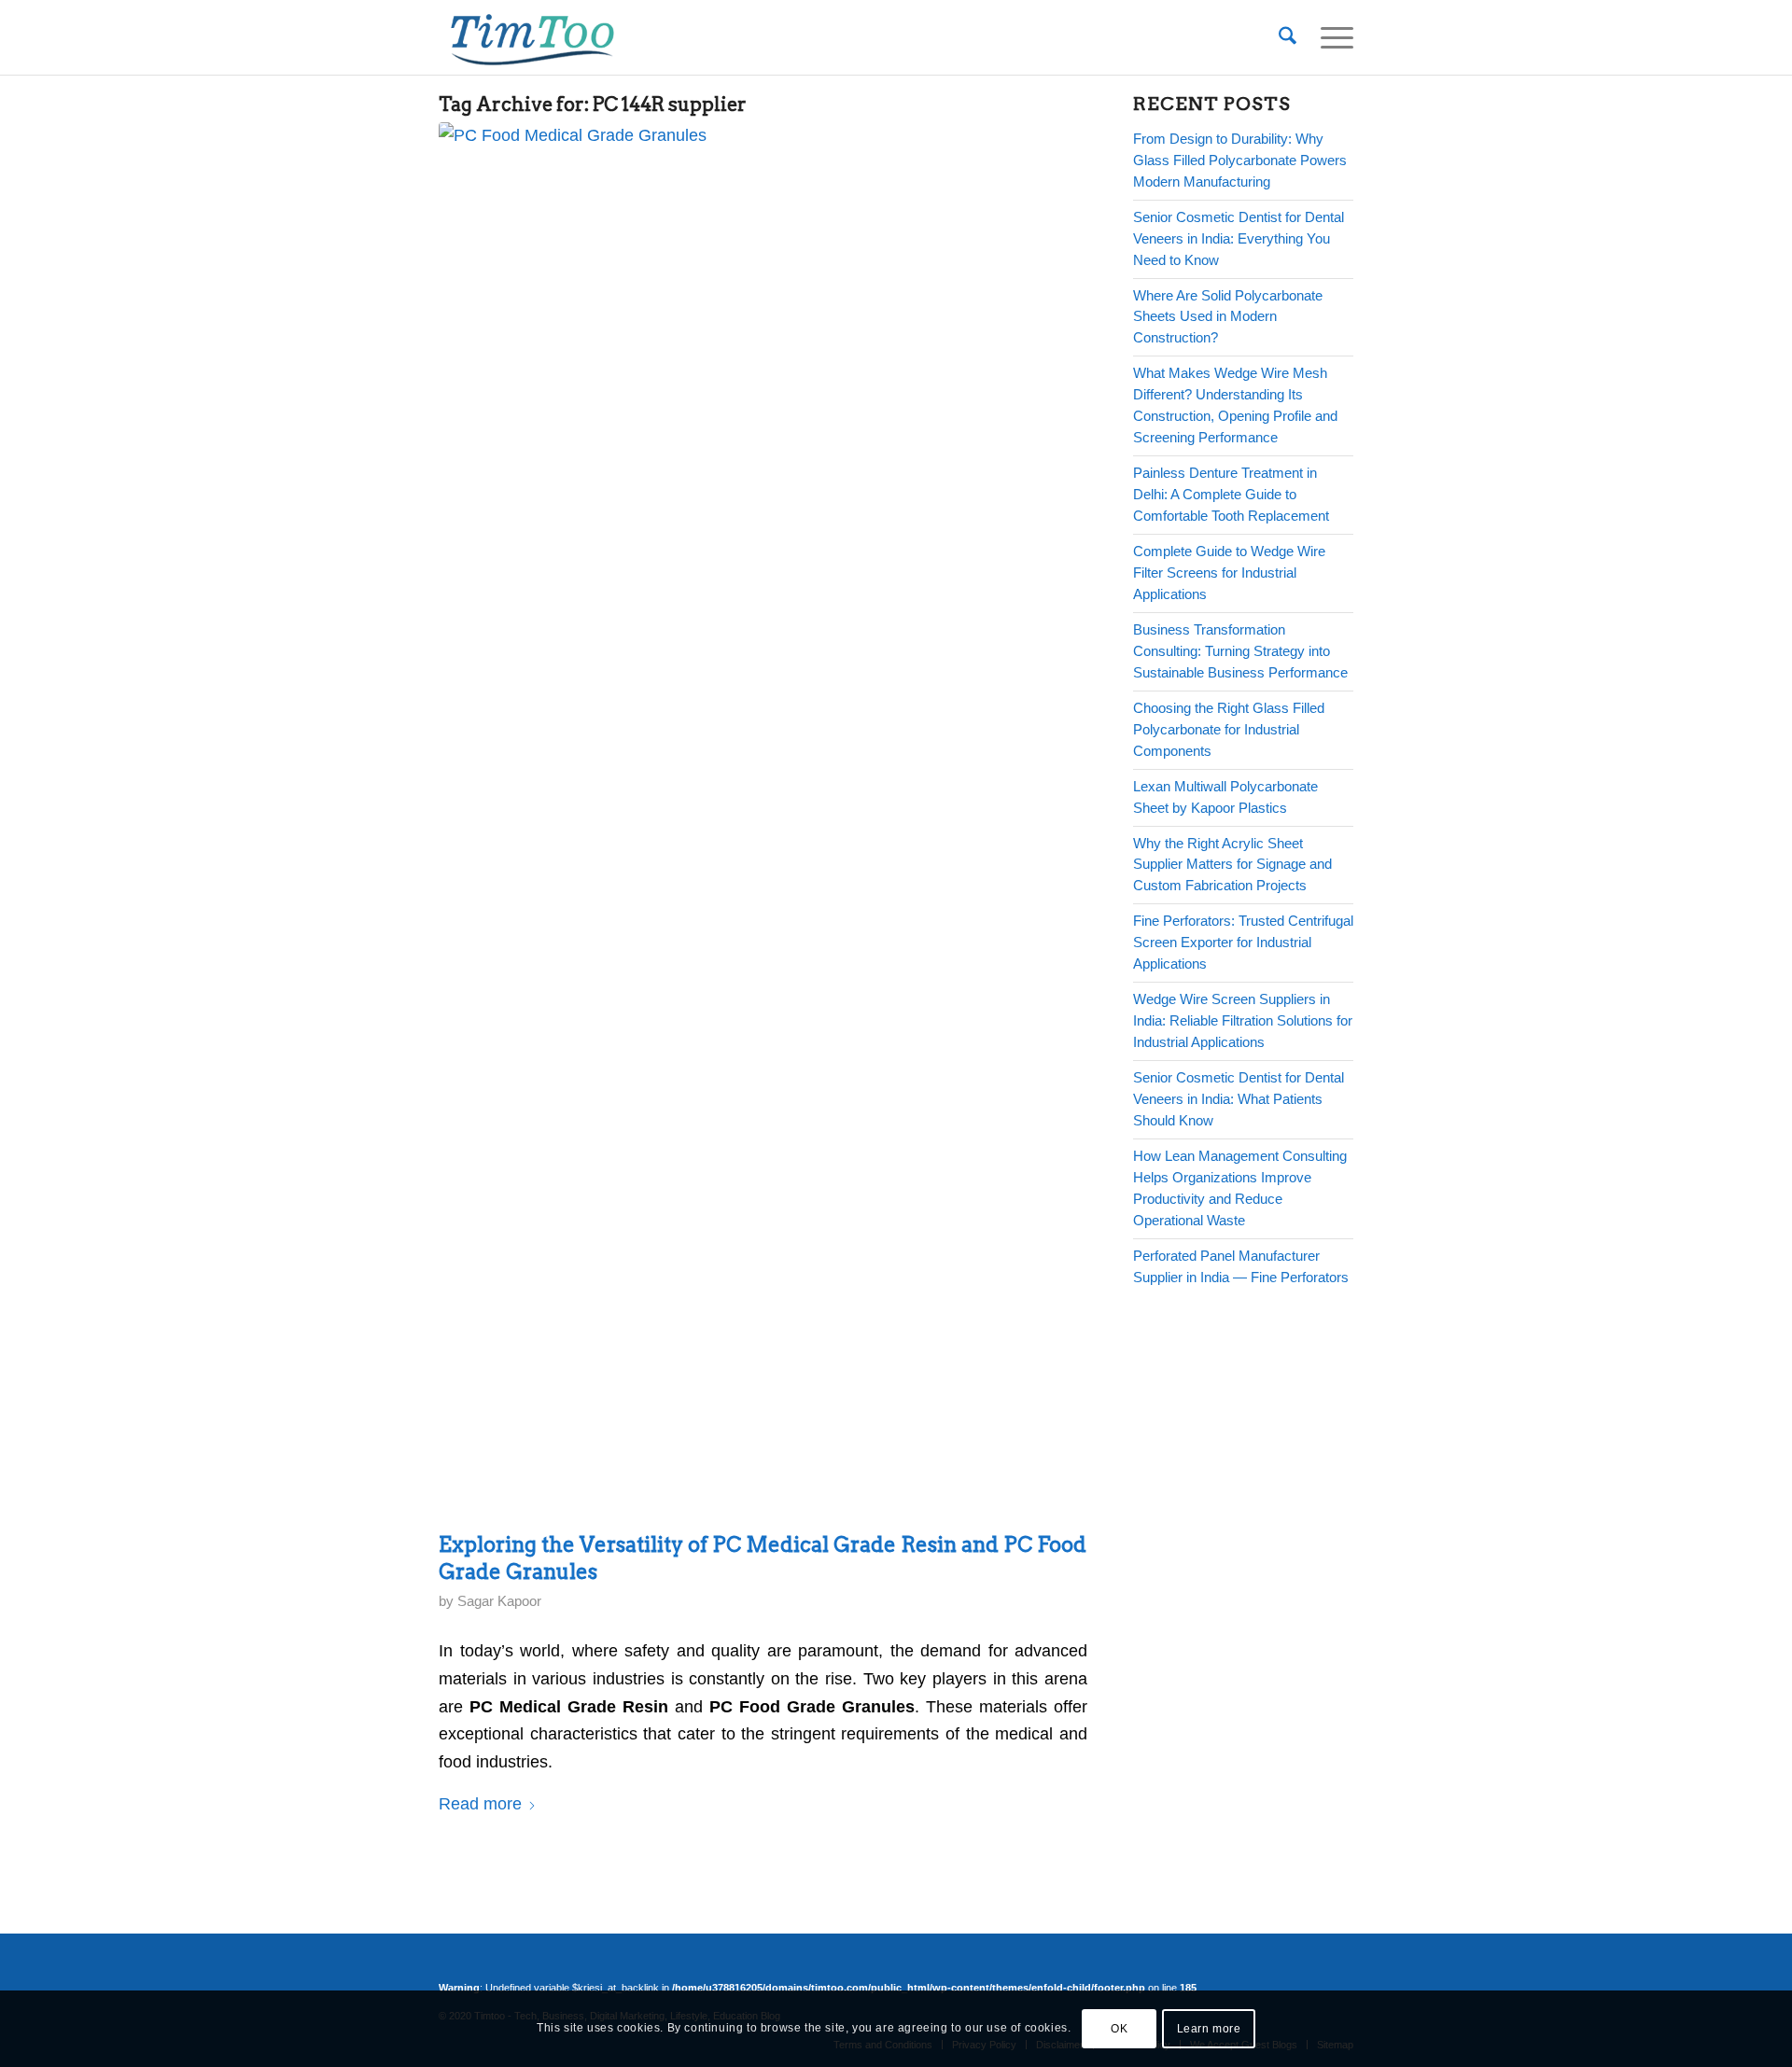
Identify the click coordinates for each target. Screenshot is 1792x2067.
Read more (480, 1804)
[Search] (1288, 37)
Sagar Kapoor (499, 1601)
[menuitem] (1288, 37)
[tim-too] (532, 37)
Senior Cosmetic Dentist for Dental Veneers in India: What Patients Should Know (1239, 1099)
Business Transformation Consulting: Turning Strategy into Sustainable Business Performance (1240, 651)
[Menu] (1331, 37)
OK (1119, 2029)
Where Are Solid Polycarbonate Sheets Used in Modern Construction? (1228, 317)
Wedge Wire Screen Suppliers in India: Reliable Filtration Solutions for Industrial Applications (1243, 1020)
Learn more (1209, 2029)
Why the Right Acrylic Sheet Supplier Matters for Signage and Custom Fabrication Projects (1232, 865)
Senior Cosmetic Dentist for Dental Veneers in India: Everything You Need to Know (1239, 238)
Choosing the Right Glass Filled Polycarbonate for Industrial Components (1229, 729)
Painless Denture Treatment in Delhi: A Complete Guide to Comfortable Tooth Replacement (1231, 494)
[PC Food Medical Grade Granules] (758, 822)
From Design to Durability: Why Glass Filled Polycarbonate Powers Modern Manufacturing (1240, 160)
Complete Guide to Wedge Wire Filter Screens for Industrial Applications (1229, 573)
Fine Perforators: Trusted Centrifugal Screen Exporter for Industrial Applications (1243, 942)
